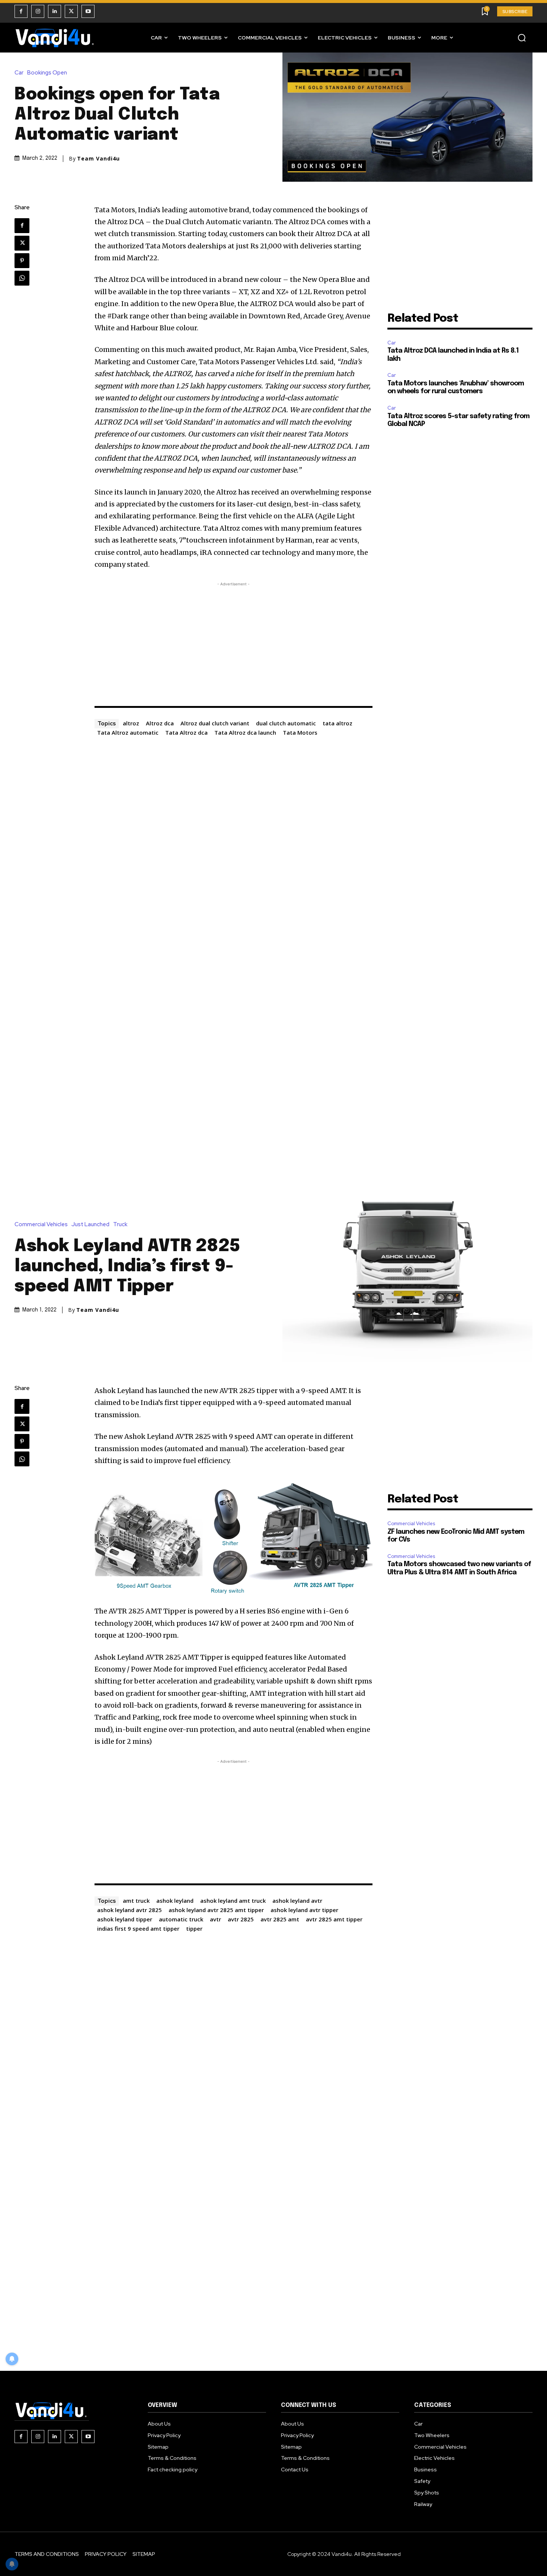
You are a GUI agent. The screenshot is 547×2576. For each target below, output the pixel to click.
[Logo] (55, 38)
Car (19, 73)
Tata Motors (300, 732)
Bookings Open (47, 73)
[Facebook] (21, 11)
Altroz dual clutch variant (215, 723)
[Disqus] (234, 832)
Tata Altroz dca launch (245, 732)
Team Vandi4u (98, 159)
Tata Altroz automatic (128, 732)
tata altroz (338, 723)
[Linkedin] (55, 11)
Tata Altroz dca (186, 732)
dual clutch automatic (286, 723)
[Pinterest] (22, 261)
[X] (71, 11)
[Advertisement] (234, 640)
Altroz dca (160, 723)
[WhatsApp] (22, 278)
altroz (131, 723)
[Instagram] (38, 11)
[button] (522, 38)
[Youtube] (88, 11)
